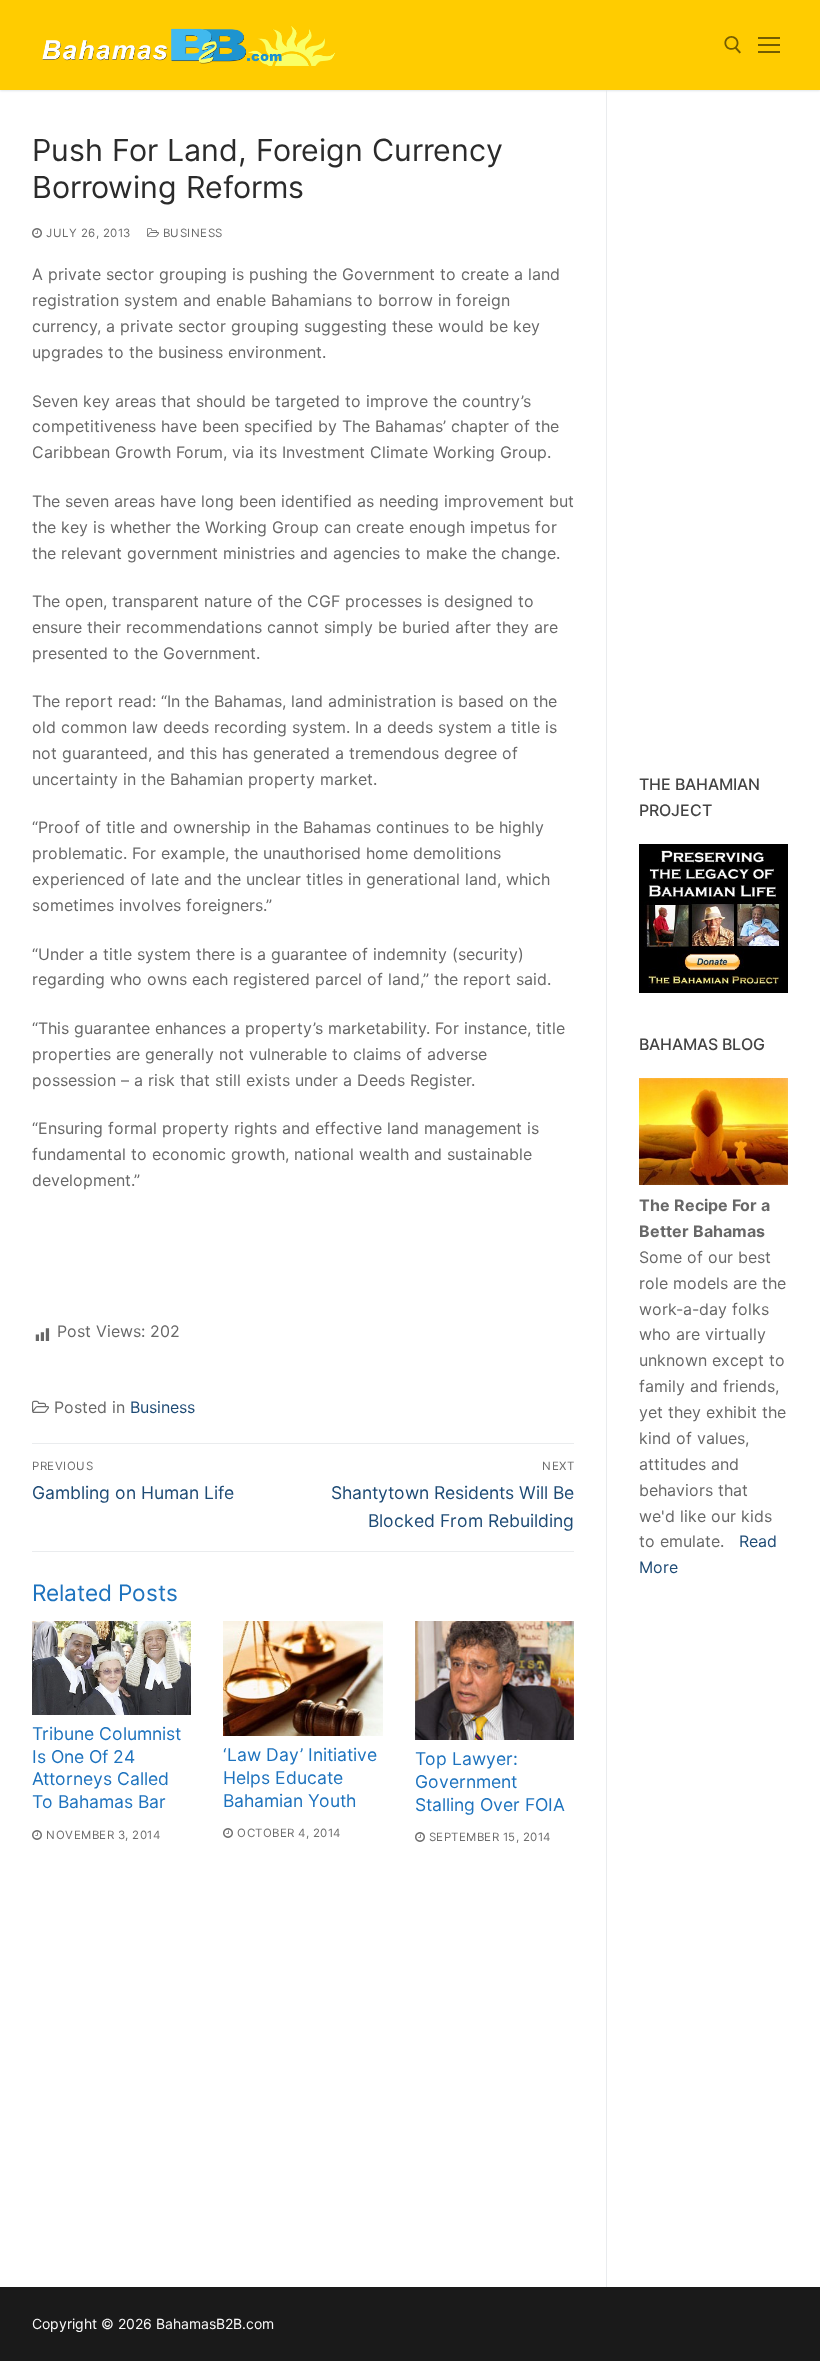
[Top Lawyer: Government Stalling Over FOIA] (494, 1680)
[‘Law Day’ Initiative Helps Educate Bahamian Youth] (302, 1679)
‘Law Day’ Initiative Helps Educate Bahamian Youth (300, 1777)
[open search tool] (733, 45)
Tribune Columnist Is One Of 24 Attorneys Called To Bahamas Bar (106, 1768)
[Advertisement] (729, 432)
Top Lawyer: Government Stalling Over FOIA (490, 1781)
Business (191, 233)
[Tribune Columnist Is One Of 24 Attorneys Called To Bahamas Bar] (111, 1668)
